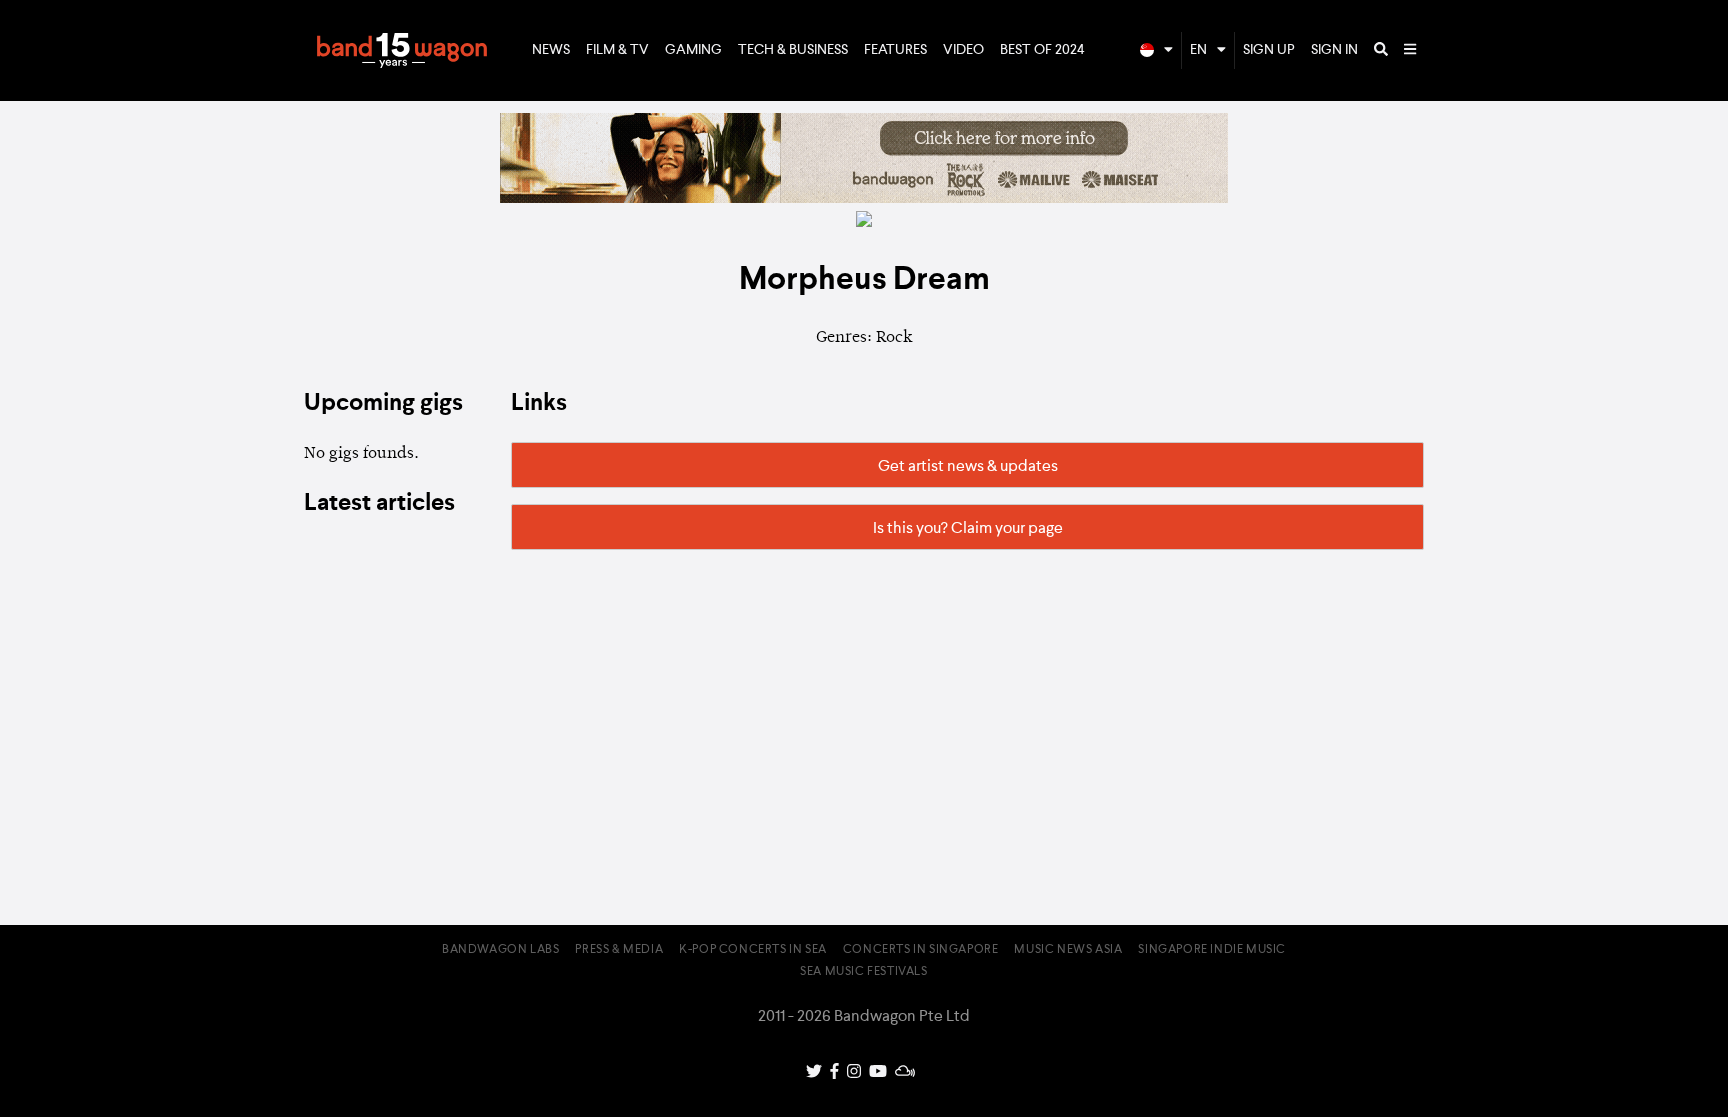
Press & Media (619, 950)
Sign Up (1269, 50)
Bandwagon (402, 51)
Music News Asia (1068, 950)
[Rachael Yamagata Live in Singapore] (864, 199)
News (551, 50)
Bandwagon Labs (500, 950)
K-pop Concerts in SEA (753, 950)
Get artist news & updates (968, 467)
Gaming (693, 50)
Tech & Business (793, 50)
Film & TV (617, 50)
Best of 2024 (1042, 50)
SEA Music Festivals (863, 972)
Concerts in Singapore (921, 950)
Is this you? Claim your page (968, 529)
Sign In (1334, 50)
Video (963, 50)
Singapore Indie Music (1212, 950)
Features (895, 50)
